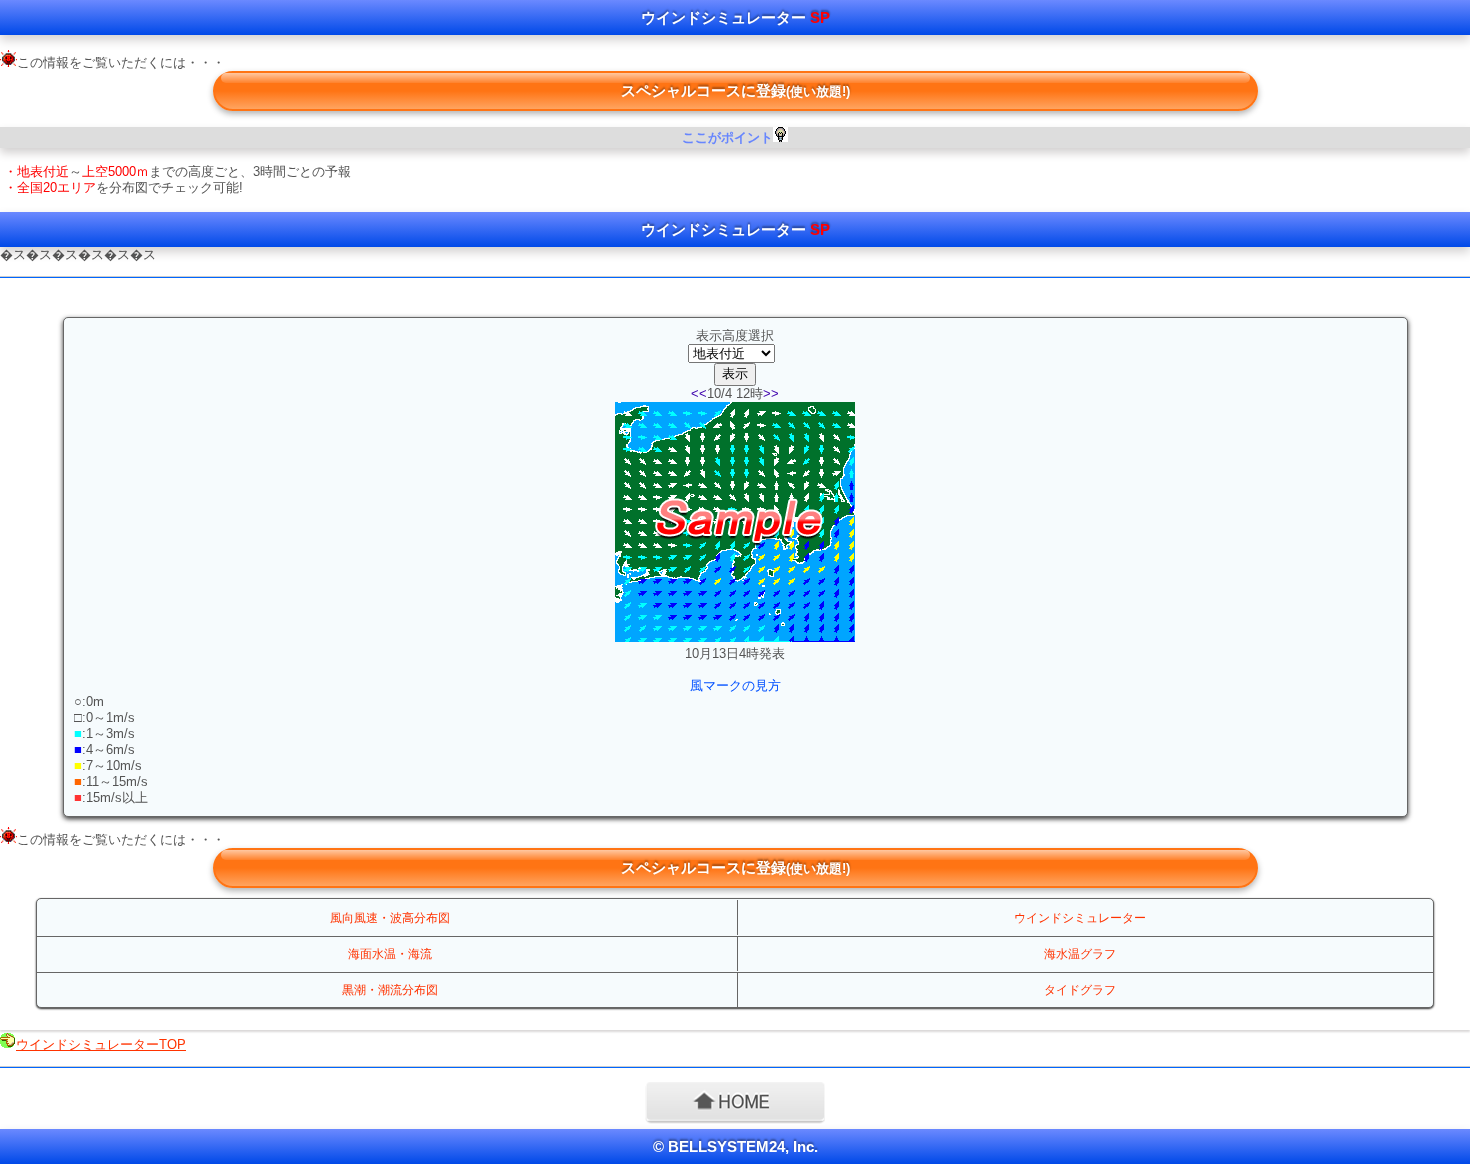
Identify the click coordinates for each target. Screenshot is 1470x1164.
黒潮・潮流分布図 (390, 990)
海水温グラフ (1080, 954)
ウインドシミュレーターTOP (101, 1044)
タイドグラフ (1080, 990)
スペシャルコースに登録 (735, 90)
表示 (735, 373)
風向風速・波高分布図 (390, 918)
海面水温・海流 (390, 954)
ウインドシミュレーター (1080, 918)
